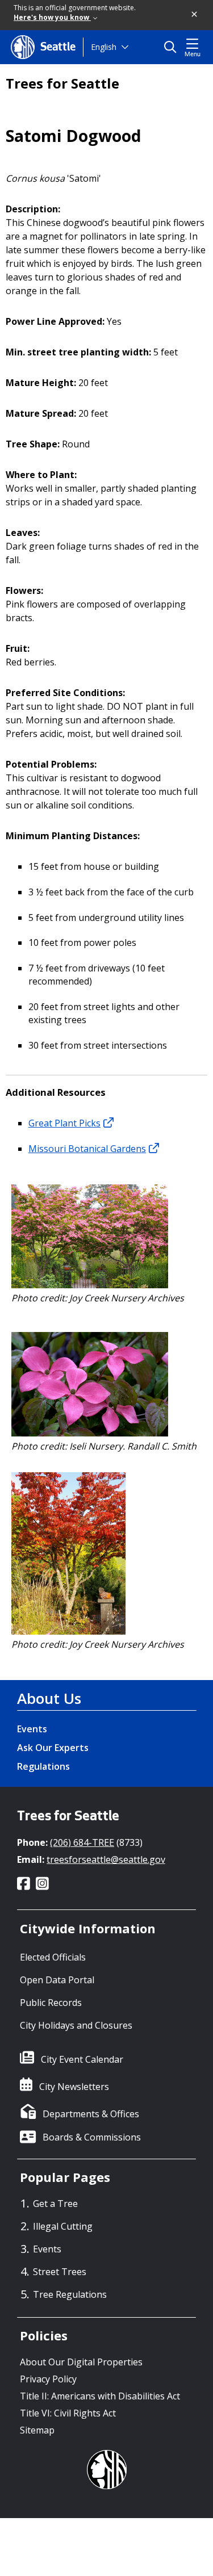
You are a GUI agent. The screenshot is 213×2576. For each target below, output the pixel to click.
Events (32, 1729)
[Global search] (173, 47)
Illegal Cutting (63, 2226)
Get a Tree (55, 2204)
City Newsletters (74, 2087)
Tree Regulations (70, 2294)
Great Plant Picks (64, 1123)
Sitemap (37, 2430)
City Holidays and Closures (76, 2025)
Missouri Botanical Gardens (87, 1149)
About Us (49, 1698)
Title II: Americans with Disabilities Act (100, 2396)
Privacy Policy (48, 2379)
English (104, 47)
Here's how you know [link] (52, 17)
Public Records (51, 2003)
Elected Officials (53, 1957)
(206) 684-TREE (82, 1842)
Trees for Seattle (62, 83)
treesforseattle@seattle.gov (106, 1859)
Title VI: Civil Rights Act (68, 2413)
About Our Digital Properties (81, 2362)
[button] (195, 15)
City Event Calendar (82, 2059)
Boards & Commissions (92, 2137)
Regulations (43, 1766)
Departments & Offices (91, 2114)
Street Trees (60, 2272)
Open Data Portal (57, 1980)
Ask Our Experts (53, 1748)
